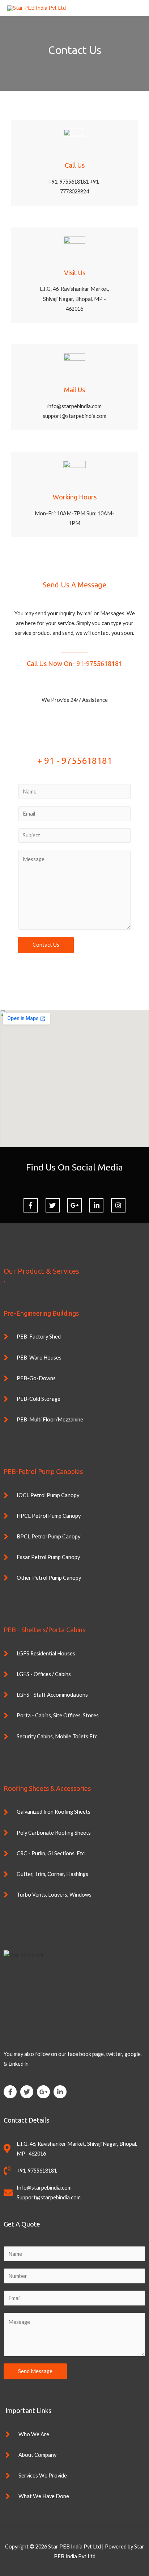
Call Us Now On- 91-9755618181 (74, 663)
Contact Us (46, 945)
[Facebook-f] (31, 1205)
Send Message (35, 2371)
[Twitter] (27, 2092)
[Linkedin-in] (60, 2092)
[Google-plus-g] (43, 2092)
